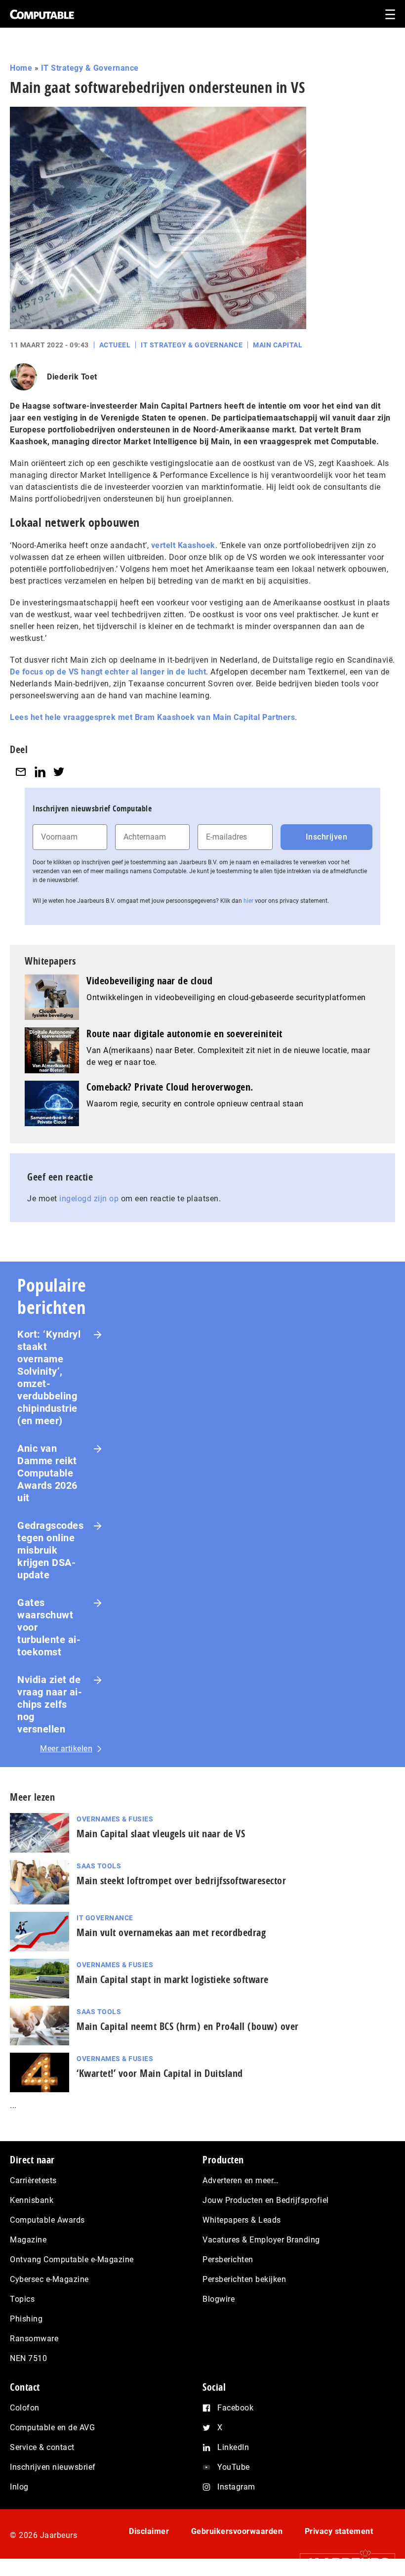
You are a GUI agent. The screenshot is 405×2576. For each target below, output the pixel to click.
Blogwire (219, 2299)
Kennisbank (32, 2200)
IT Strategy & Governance (90, 68)
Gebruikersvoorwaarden (237, 2531)
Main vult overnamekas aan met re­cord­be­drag (171, 1932)
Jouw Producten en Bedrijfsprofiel (266, 2200)
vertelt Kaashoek (183, 545)
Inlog (19, 2487)
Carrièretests (33, 2180)
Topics (22, 2299)
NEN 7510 (28, 2358)
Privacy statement (339, 2531)
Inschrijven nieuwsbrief (53, 2467)
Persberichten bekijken (244, 2279)
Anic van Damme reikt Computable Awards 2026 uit (47, 1473)
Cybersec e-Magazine (49, 2279)
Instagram (236, 2487)
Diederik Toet (72, 377)
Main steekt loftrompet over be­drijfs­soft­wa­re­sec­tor (181, 1880)
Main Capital (278, 345)
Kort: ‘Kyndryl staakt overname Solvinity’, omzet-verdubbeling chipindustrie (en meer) (49, 1377)
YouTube (234, 2467)
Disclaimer (149, 2531)
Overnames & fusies (115, 1819)
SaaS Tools (99, 1866)
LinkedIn (233, 2447)
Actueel (115, 345)
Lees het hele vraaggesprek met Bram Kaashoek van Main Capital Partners (152, 717)
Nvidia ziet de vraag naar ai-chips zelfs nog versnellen (50, 1704)
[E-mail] (21, 772)
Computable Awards (47, 2220)
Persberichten (228, 2259)
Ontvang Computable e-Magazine (72, 2259)
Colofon (25, 2408)
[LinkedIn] (40, 772)
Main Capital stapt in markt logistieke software (173, 1979)
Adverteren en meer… (241, 2180)
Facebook (235, 2408)
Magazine (28, 2240)
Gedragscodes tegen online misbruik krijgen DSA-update (50, 1550)
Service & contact (42, 2447)
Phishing (26, 2319)
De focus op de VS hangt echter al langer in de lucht (108, 672)
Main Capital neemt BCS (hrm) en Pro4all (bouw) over (188, 2026)
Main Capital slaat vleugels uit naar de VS (161, 1834)
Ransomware (34, 2339)
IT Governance (105, 1918)
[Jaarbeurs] (343, 2562)
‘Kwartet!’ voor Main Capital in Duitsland (160, 2073)
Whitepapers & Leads (242, 2220)
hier (248, 901)
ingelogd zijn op (89, 1199)
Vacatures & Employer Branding (261, 2240)
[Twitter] (59, 772)
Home (21, 68)
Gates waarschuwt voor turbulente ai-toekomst (49, 1627)
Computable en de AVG (52, 2428)
